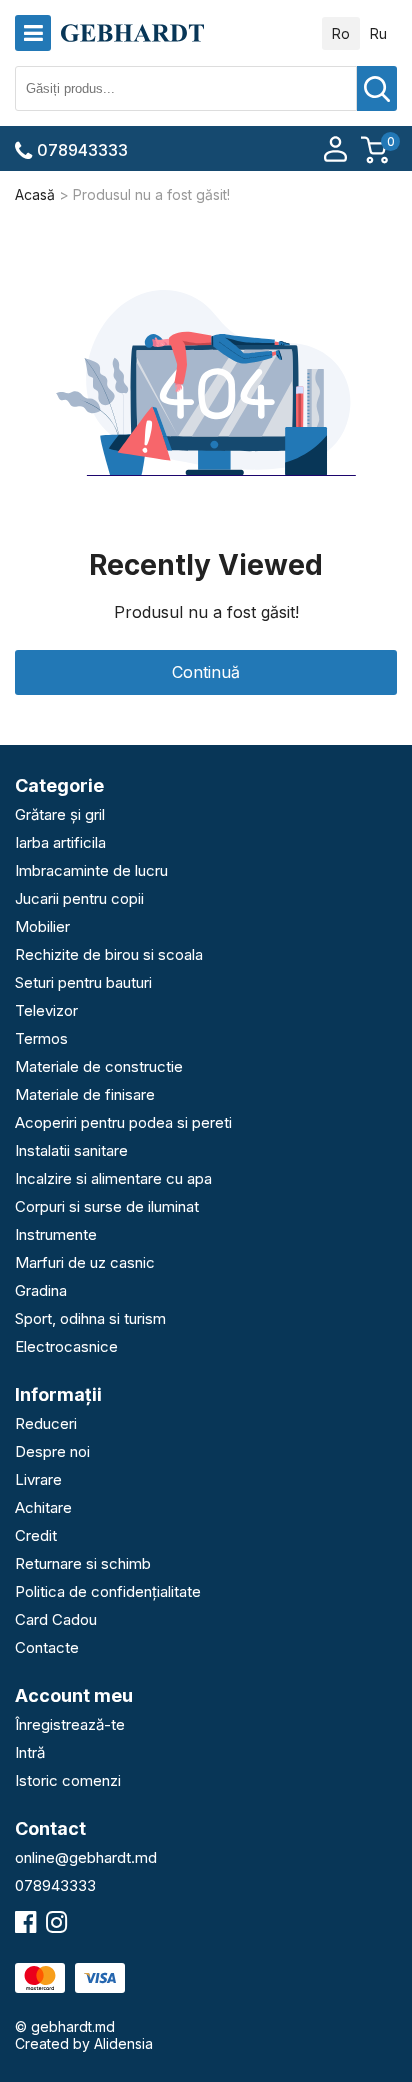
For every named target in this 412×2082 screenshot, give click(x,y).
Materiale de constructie (99, 1066)
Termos (41, 1038)
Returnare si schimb (83, 1563)
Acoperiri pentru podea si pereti (123, 1122)
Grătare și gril (60, 814)
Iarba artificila (60, 842)
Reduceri (46, 1423)
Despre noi (52, 1451)
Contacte (47, 1647)
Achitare (43, 1507)
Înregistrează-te (70, 1724)
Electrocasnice (66, 1346)
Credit (36, 1535)
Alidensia (123, 2043)
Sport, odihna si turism (90, 1318)
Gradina (41, 1290)
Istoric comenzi (68, 1780)
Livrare (38, 1479)
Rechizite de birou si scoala (109, 954)
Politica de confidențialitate (108, 1591)
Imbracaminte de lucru (91, 870)
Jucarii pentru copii (79, 898)
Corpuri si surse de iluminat (107, 1206)
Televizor (46, 1010)
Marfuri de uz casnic (85, 1262)
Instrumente (56, 1234)
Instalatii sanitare (71, 1150)
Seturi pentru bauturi (83, 982)
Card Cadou (56, 1619)
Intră (30, 1752)
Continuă (206, 672)
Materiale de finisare (85, 1094)
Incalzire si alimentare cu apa (113, 1178)
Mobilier (42, 926)
